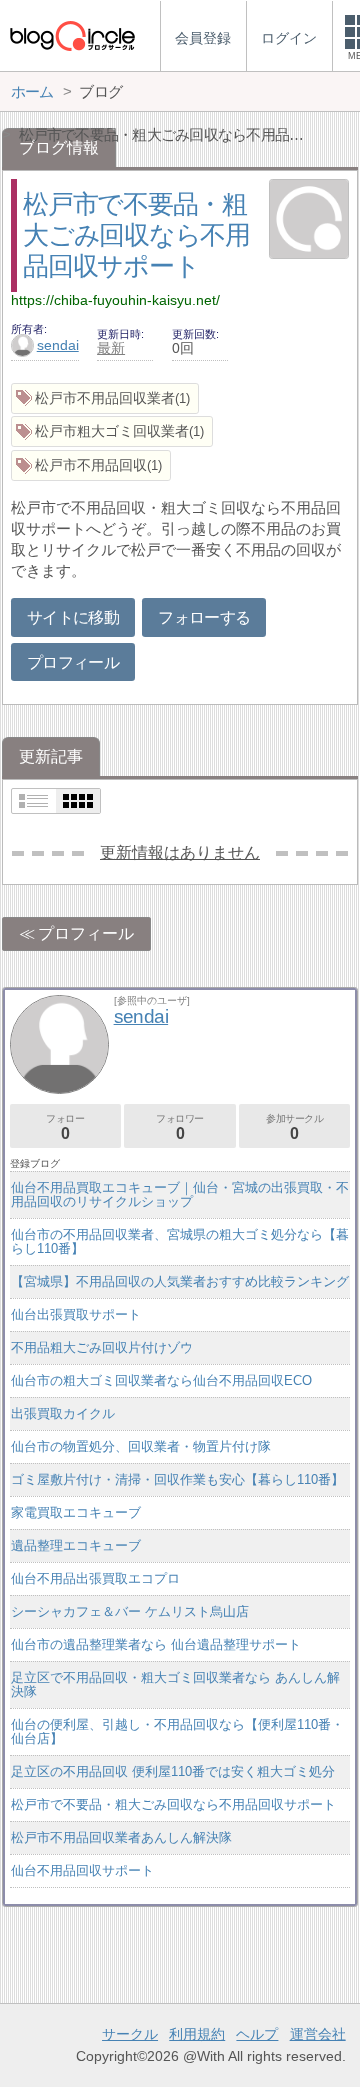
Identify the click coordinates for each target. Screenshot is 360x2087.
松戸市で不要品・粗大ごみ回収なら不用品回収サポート (136, 234)
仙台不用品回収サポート (82, 1870)
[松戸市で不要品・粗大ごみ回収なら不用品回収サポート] (309, 221)
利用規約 (197, 2034)
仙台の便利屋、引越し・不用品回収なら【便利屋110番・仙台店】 (177, 1731)
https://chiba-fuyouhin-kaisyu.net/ (115, 300)
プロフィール (73, 662)
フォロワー (180, 1127)
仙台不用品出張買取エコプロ (95, 1578)
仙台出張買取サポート (76, 1314)
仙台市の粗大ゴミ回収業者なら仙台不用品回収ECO (161, 1380)
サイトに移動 (73, 617)
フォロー (65, 1127)
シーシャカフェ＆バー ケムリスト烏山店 (130, 1611)
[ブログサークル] (72, 35)
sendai (58, 345)
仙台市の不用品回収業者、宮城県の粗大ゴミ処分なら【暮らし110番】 (180, 1241)
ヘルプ (257, 2034)
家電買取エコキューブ (76, 1512)
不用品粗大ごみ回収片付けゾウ (102, 1347)
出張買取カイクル (63, 1413)
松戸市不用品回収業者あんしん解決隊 (121, 1837)
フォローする (204, 617)
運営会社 (318, 2034)
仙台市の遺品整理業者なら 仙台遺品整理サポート (156, 1644)
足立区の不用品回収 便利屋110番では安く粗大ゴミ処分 (173, 1771)
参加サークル (295, 1127)
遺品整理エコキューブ (76, 1545)
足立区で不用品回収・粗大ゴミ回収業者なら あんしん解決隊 (175, 1684)
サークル (130, 2034)
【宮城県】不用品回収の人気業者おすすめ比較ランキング (180, 1281)
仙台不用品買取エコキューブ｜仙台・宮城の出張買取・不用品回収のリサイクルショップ (180, 1194)
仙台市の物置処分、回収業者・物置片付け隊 (141, 1446)
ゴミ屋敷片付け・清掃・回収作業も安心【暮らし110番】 (177, 1479)
